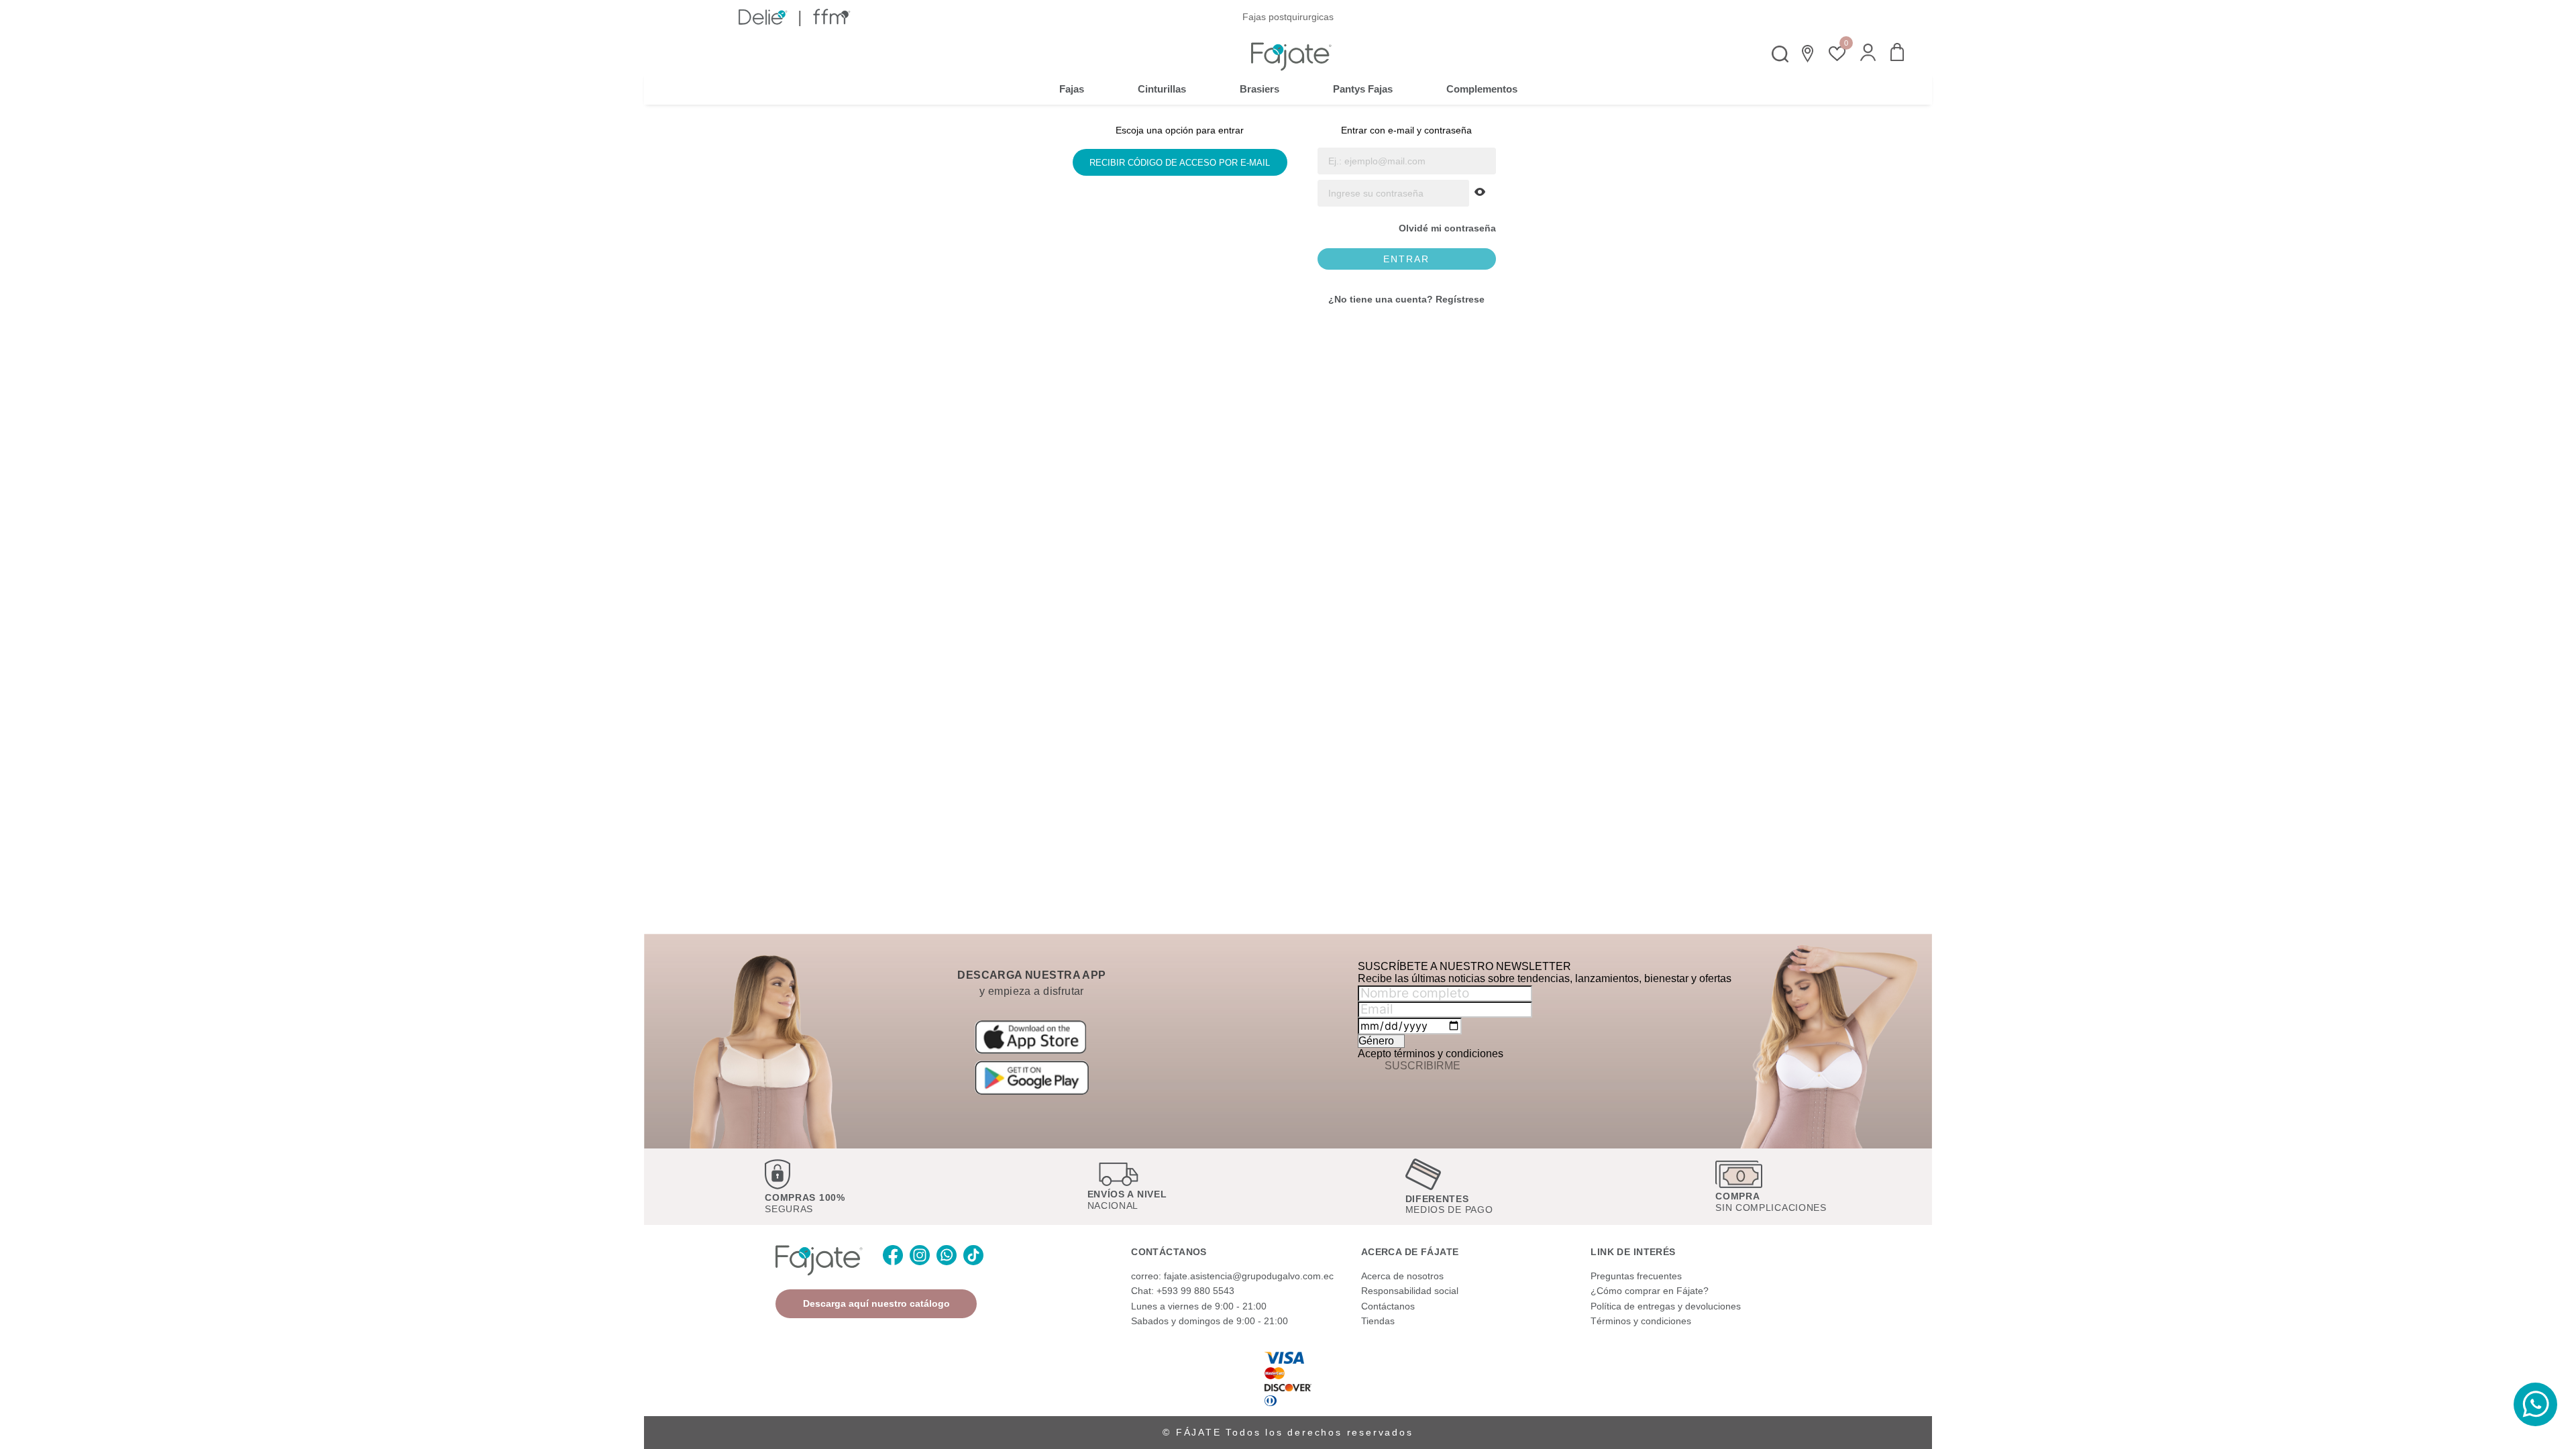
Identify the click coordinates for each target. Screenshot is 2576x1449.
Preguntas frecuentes (1636, 1276)
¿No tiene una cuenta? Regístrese (1406, 299)
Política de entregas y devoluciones (1666, 1306)
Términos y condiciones (1641, 1321)
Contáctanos (1388, 1306)
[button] (1868, 54)
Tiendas (1378, 1321)
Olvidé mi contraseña (1447, 228)
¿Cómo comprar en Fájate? (1650, 1291)
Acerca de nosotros (1402, 1276)
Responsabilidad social (1410, 1291)
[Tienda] (1809, 54)
